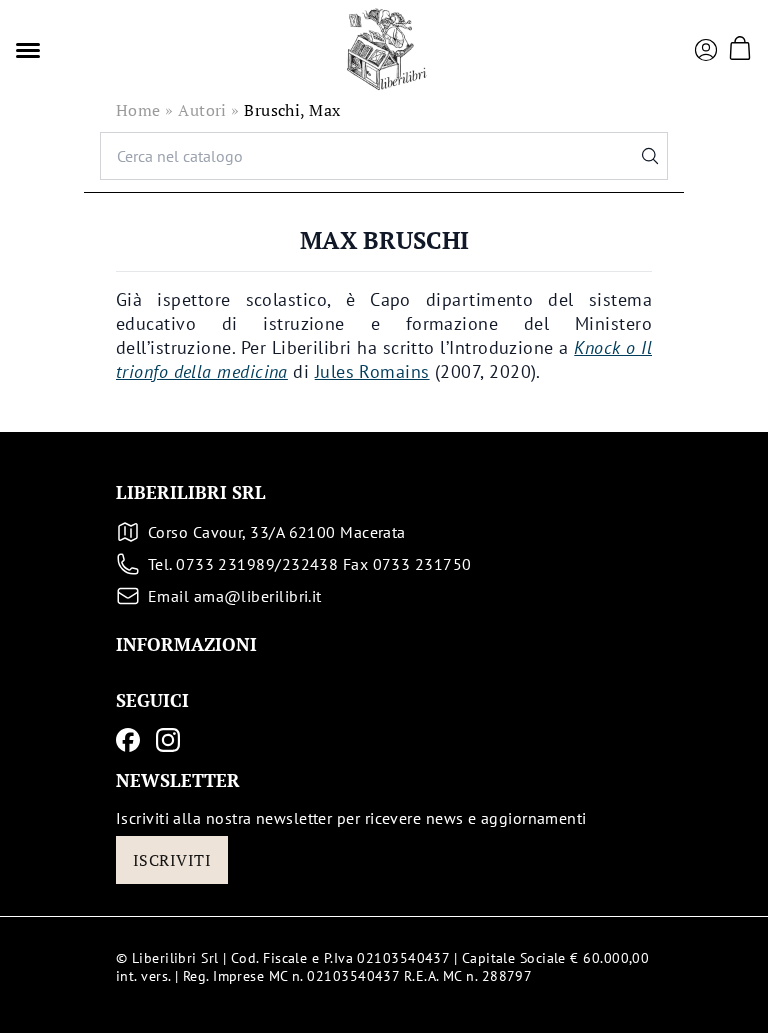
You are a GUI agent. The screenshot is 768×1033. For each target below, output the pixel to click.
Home (138, 110)
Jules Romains (372, 371)
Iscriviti (172, 860)
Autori (202, 110)
